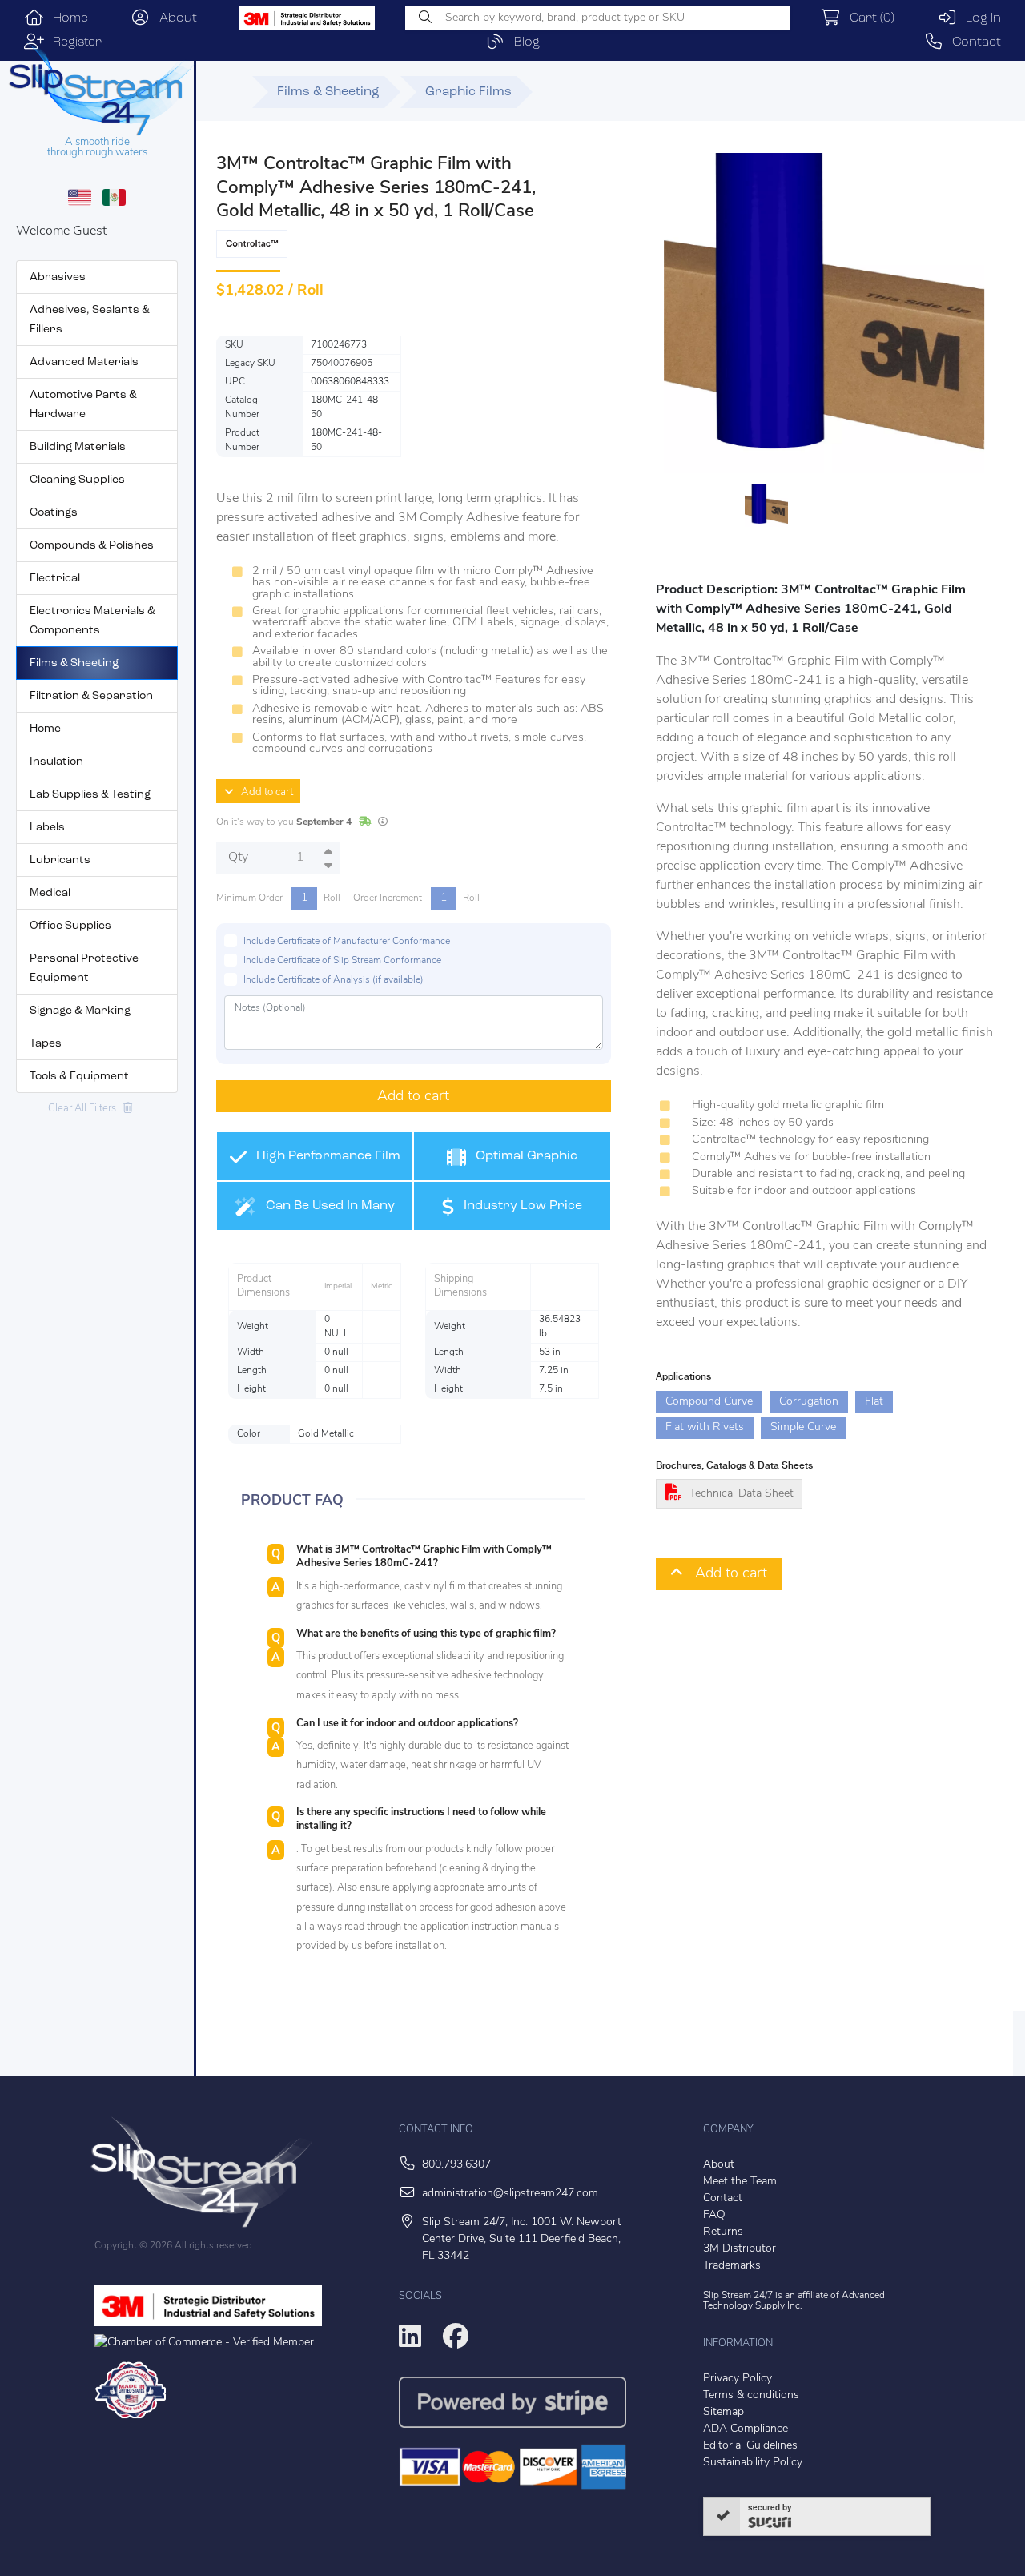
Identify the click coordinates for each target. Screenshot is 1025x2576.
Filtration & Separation (91, 696)
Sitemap (724, 2412)
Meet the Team (740, 2182)
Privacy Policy (738, 2379)
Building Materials (78, 447)
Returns (723, 2232)
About (174, 18)
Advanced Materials (84, 362)
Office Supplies (70, 926)
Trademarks (732, 2266)
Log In (979, 18)
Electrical (55, 579)
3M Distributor (740, 2249)
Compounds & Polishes (92, 546)
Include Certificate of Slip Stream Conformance (342, 961)
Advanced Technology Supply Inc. (794, 2301)
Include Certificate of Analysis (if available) (334, 980)
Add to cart (263, 792)
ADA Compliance (746, 2429)
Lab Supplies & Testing (90, 795)
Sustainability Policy (753, 2463)
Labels (47, 828)
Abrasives (58, 277)
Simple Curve (803, 1427)
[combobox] (597, 18)
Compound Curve (709, 1402)
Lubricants (60, 860)
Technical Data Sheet (742, 1494)
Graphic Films (468, 92)
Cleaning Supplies (77, 480)
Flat (874, 1402)
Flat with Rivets (705, 1427)
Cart (868, 18)
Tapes (46, 1044)
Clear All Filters (86, 1109)
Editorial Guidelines (750, 2446)
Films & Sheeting (74, 663)
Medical (50, 893)
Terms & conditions (751, 2395)
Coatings (54, 513)
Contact (972, 42)
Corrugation (809, 1402)
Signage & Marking (80, 1011)
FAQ (714, 2215)
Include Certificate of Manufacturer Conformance (347, 942)
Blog (523, 42)
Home (66, 18)
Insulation (56, 762)
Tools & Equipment (79, 1077)
